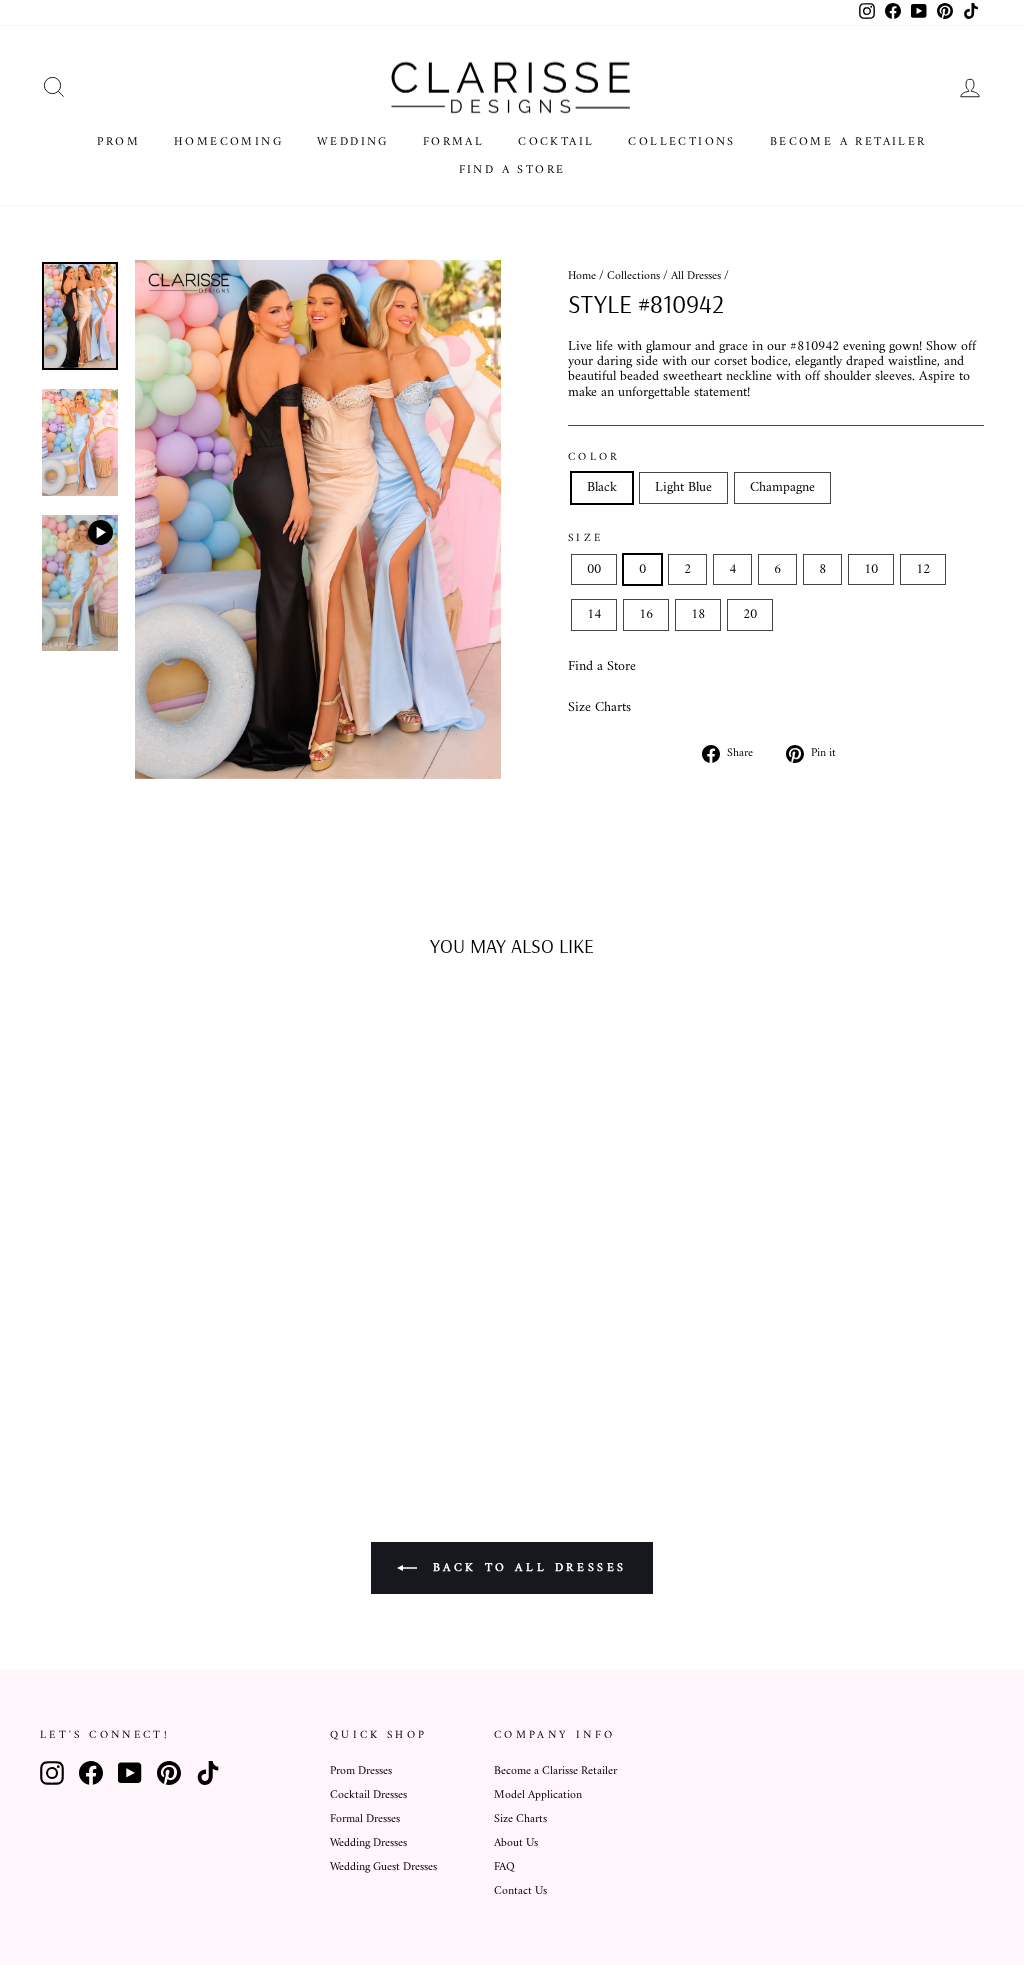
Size (585, 538)
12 (923, 569)
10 (871, 569)
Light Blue (683, 487)
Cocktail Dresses (368, 1795)
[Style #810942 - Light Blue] (149, 1373)
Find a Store (512, 170)
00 (594, 569)
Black (602, 487)
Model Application (538, 1795)
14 (594, 614)
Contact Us (520, 1891)
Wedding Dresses (368, 1843)
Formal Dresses (365, 1819)
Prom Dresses (361, 1771)
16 (646, 614)
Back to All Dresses (526, 1567)
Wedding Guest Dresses (383, 1867)
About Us (516, 1843)
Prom (118, 142)
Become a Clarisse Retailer (555, 1771)
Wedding (353, 142)
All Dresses (696, 276)
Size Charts (599, 707)
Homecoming (228, 142)
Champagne (782, 487)
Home (582, 276)
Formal (453, 142)
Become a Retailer (848, 142)
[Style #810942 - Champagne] (176, 1373)
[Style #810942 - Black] (122, 1373)
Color (594, 457)
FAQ (504, 1867)
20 (750, 614)
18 (698, 614)
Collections (681, 142)
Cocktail (556, 142)
